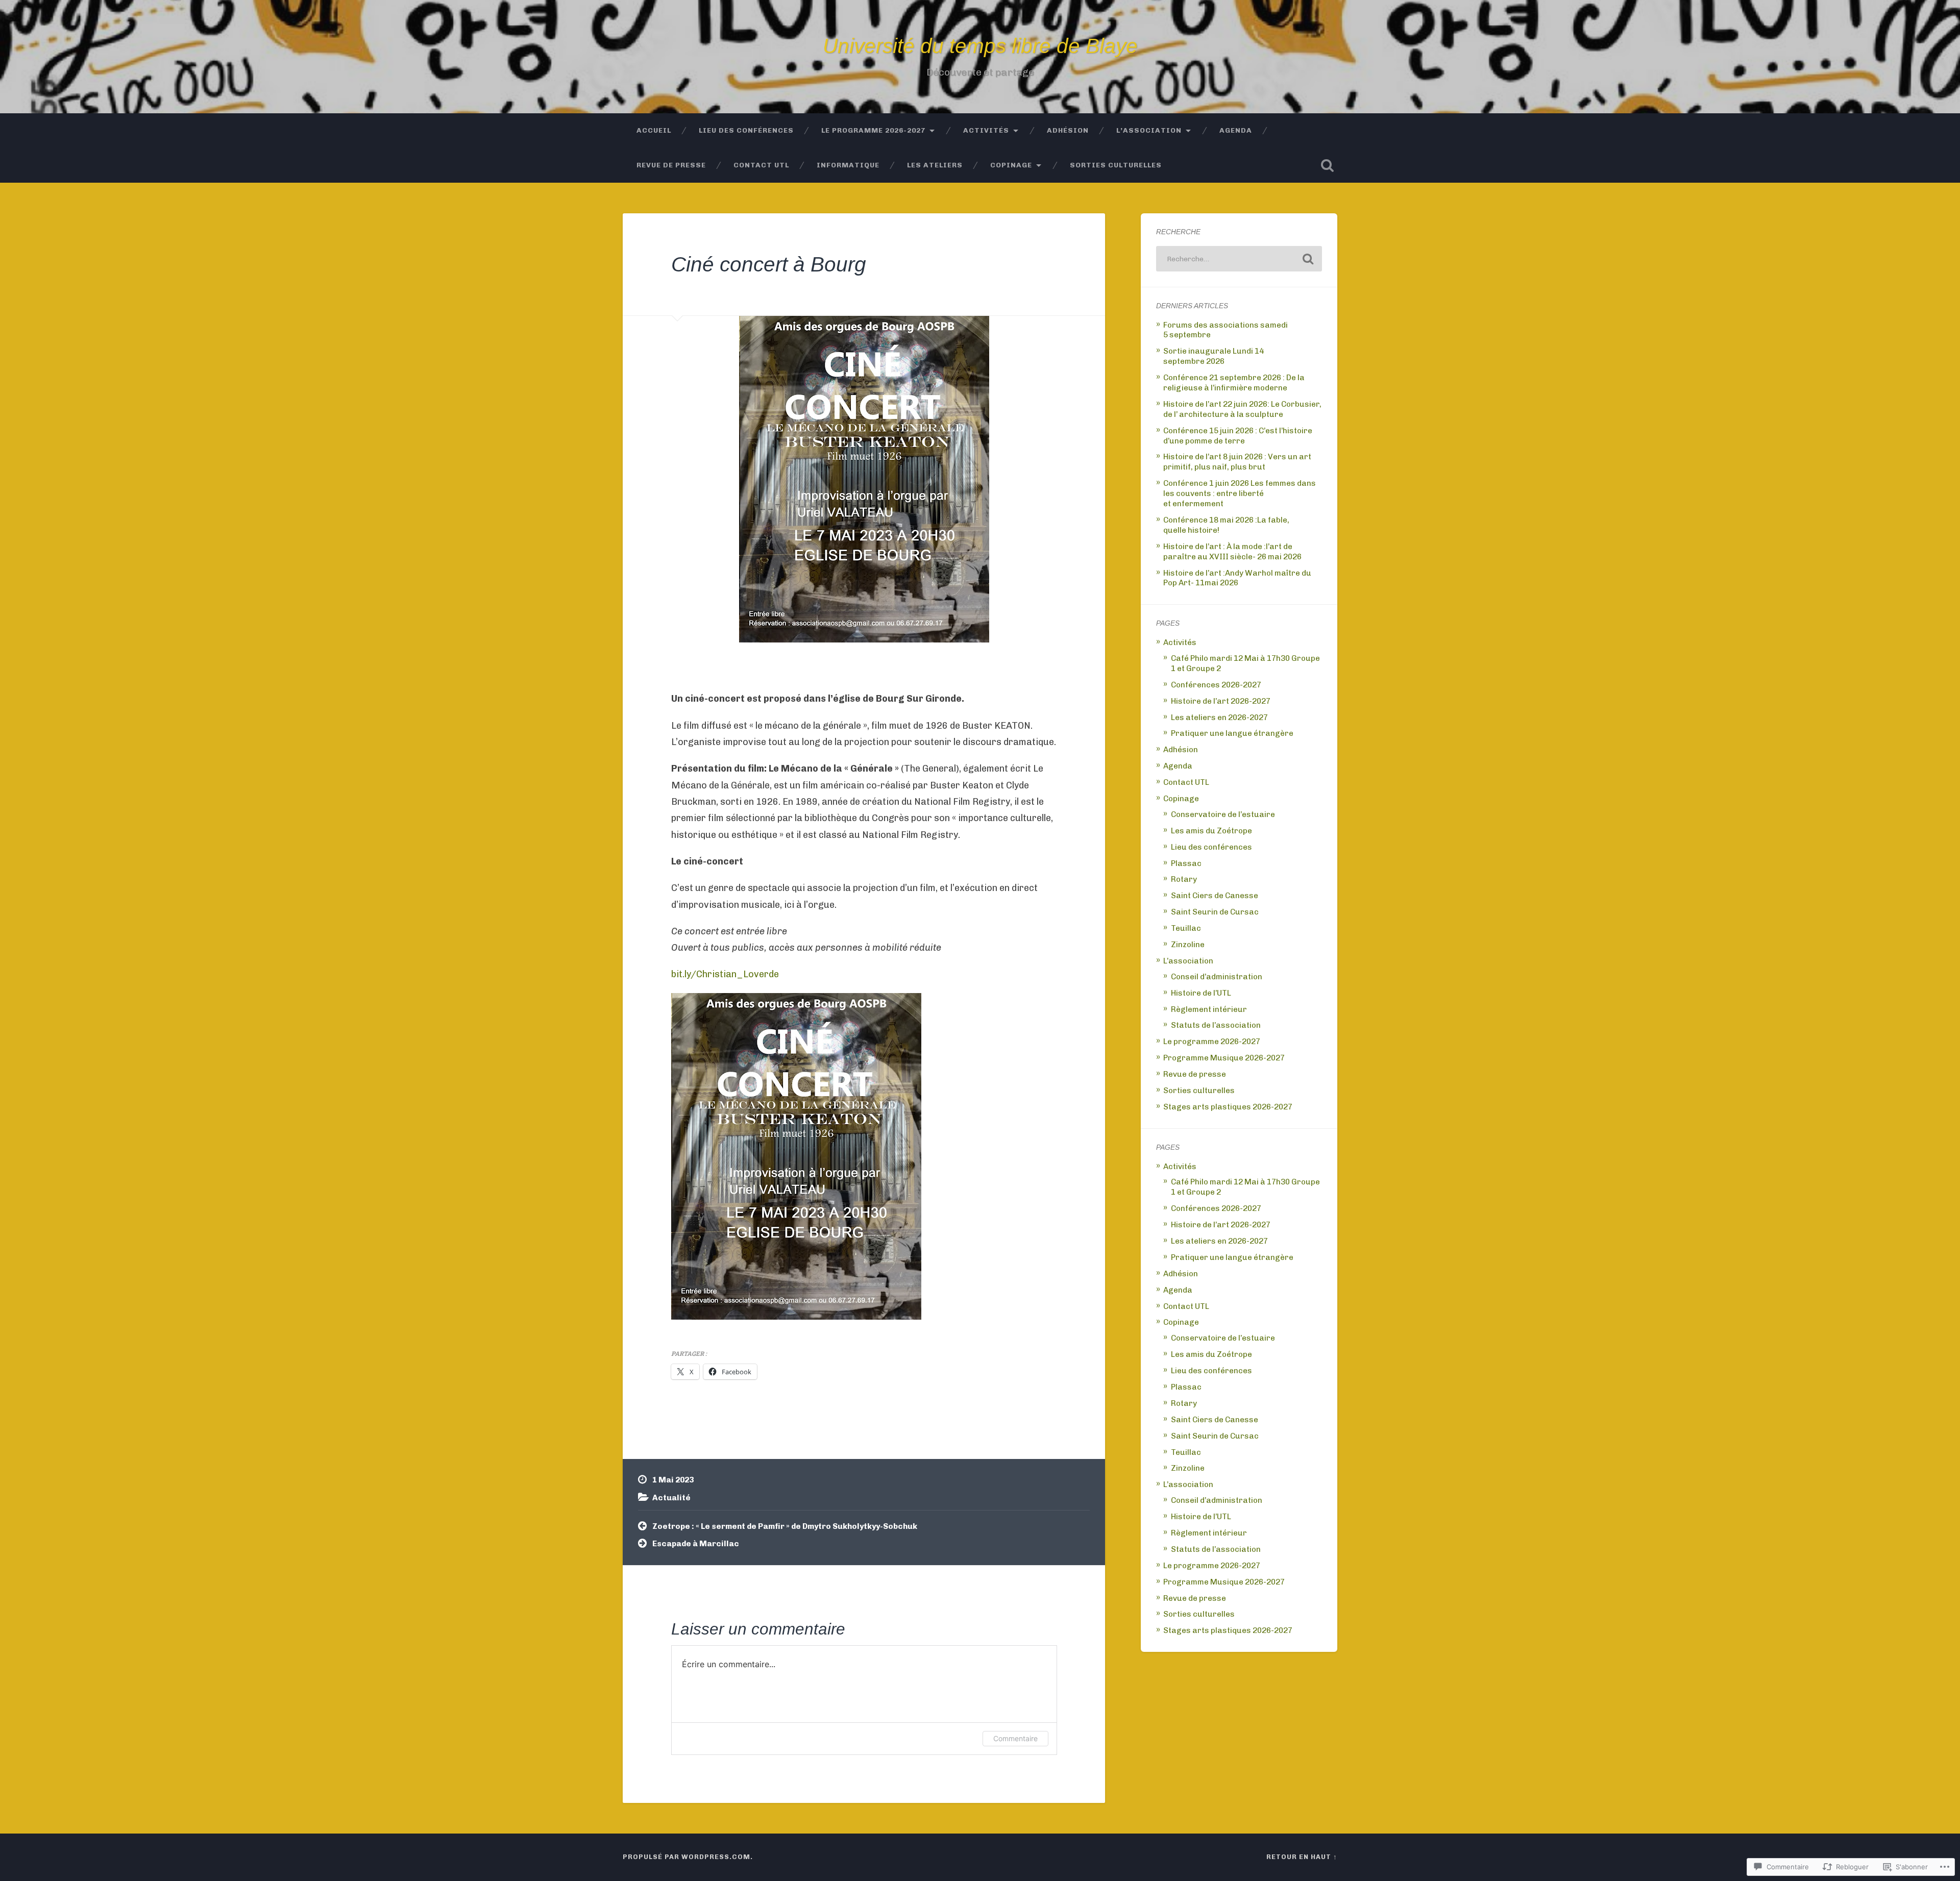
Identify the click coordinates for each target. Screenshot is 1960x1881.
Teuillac (1186, 928)
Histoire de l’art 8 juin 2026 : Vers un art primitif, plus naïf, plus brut (1237, 462)
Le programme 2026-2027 (873, 130)
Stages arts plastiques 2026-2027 (1228, 1107)
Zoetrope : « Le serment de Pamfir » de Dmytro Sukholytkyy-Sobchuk (785, 1526)
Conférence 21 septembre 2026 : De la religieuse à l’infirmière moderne (1234, 383)
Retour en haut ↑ (1302, 1857)
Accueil (654, 130)
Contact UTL (761, 165)
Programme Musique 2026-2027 (1224, 1058)
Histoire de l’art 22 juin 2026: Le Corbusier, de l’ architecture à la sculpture (1242, 409)
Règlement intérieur (1209, 1009)
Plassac (1186, 863)
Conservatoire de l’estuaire (1223, 814)
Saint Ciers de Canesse (1215, 896)
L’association (1149, 130)
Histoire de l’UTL (1201, 993)
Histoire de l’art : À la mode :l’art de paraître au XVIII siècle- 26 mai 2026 (1232, 552)
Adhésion (1068, 130)
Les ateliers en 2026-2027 (1219, 717)
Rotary (1184, 879)
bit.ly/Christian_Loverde (725, 974)
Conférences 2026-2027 (1216, 685)
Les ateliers (935, 165)
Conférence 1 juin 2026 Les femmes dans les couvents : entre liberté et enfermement (1240, 493)
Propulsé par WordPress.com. (688, 1857)
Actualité (671, 1498)
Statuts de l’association (1216, 1025)
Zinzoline (1188, 945)
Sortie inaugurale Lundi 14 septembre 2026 (1214, 356)
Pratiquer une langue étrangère (1232, 733)
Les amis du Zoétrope (1211, 831)
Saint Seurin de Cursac (1215, 912)
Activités (986, 130)
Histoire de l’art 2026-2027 (1221, 701)
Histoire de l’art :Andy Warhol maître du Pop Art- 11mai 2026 (1237, 578)
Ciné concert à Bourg (769, 264)
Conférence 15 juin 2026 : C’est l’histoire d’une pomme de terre (1238, 436)
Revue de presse (671, 165)
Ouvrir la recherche (1327, 165)
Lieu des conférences (746, 130)
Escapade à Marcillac (696, 1544)
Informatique (848, 165)
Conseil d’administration (1217, 977)
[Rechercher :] (1239, 259)
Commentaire (1015, 1738)
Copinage (1011, 165)
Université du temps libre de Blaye (980, 46)
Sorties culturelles (1116, 165)
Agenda (1236, 130)
